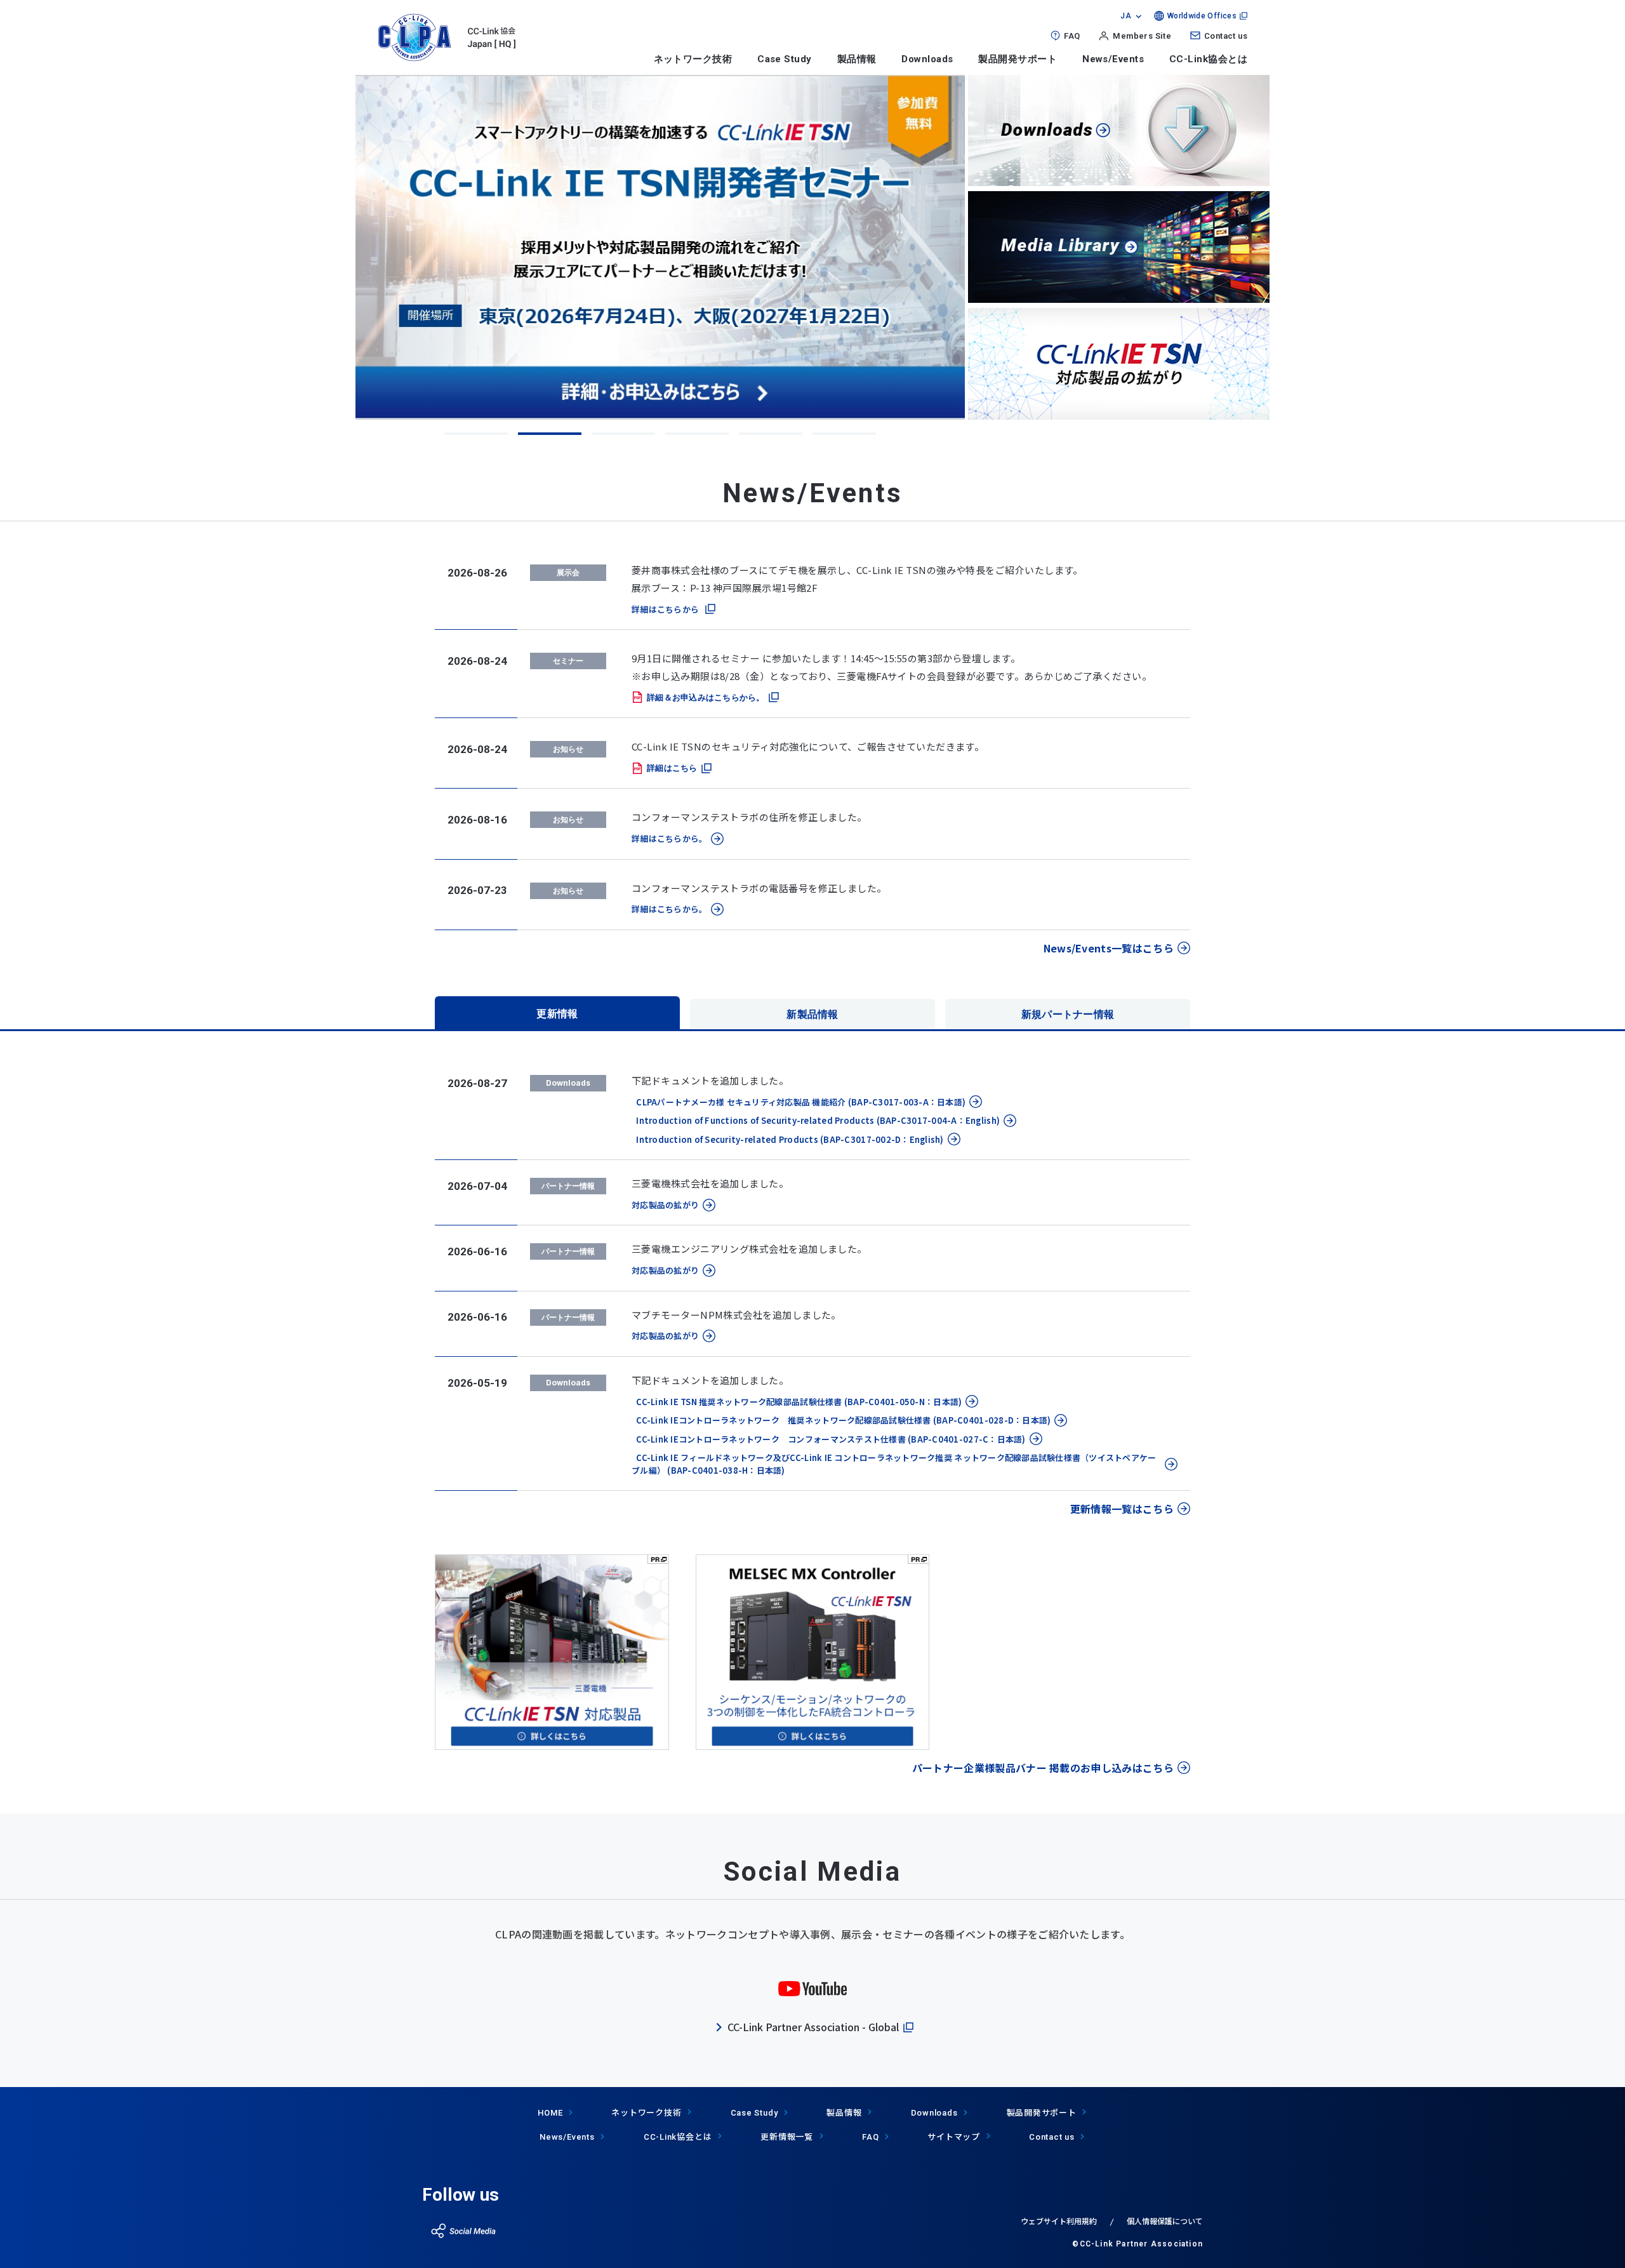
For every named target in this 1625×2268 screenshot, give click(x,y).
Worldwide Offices (1202, 16)
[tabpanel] (660, 247)
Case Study (785, 59)
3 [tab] (623, 434)
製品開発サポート (1018, 59)
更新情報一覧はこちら (1122, 1509)
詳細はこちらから (665, 609)
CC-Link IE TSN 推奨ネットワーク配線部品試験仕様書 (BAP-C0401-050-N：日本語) (797, 1402)
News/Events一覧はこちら (1109, 948)
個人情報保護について (1165, 2221)
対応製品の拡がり (665, 1205)
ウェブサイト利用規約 (1059, 2221)
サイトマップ (954, 2136)
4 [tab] (697, 434)
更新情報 (557, 1014)
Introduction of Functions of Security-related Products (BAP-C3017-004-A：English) (816, 1120)
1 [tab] (476, 434)
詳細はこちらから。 (669, 838)
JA (1126, 16)
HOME (550, 2113)
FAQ (1072, 36)
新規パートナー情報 (1068, 1014)
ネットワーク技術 (693, 59)
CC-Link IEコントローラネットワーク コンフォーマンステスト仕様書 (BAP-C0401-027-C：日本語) (829, 1439)
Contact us (1226, 36)
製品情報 (857, 59)
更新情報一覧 (787, 2136)
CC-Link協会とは (1208, 59)
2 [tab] (550, 434)
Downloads (927, 59)
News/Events (1113, 59)
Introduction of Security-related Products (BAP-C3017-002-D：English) (788, 1139)
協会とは (678, 2136)
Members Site (1142, 36)
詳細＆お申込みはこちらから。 (706, 697)
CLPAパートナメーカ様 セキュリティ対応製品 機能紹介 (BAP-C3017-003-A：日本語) (799, 1102)
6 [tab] (844, 434)
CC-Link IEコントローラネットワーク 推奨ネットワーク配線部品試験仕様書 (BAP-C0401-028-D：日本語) (841, 1420)
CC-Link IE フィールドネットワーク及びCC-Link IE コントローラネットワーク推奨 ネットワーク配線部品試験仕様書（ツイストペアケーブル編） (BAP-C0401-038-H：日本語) (894, 1464)
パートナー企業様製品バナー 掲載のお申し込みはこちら (1043, 1768)
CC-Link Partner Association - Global (813, 2027)
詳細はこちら (672, 768)
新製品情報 (812, 1014)
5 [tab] (771, 434)
